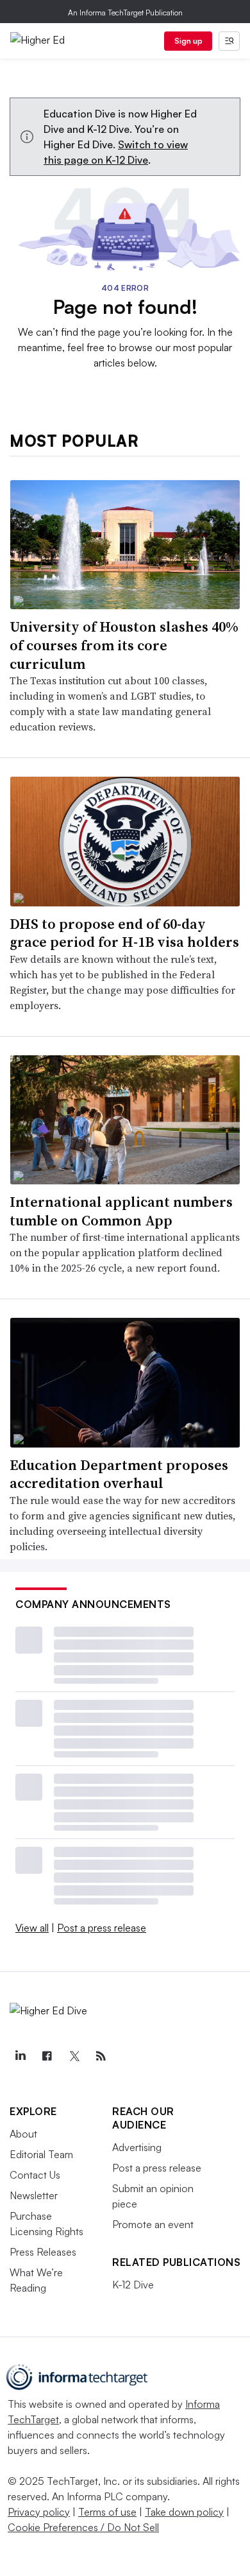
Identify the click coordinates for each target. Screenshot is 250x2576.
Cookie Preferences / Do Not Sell (83, 2527)
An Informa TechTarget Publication (125, 13)
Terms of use (107, 2512)
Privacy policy (39, 2512)
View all (32, 1928)
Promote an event (153, 2224)
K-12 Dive (133, 2285)
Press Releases (43, 2252)
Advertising (137, 2147)
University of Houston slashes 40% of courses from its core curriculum (124, 645)
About (23, 2134)
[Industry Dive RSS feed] (101, 2056)
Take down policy (184, 2512)
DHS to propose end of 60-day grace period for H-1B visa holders (124, 933)
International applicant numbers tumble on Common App (121, 1211)
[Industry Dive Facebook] (47, 2056)
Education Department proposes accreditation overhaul (119, 1474)
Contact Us (35, 2175)
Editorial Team (41, 2154)
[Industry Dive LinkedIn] (20, 2056)
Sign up (188, 41)
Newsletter (34, 2195)
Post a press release (102, 1928)
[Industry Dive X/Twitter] (74, 2056)
